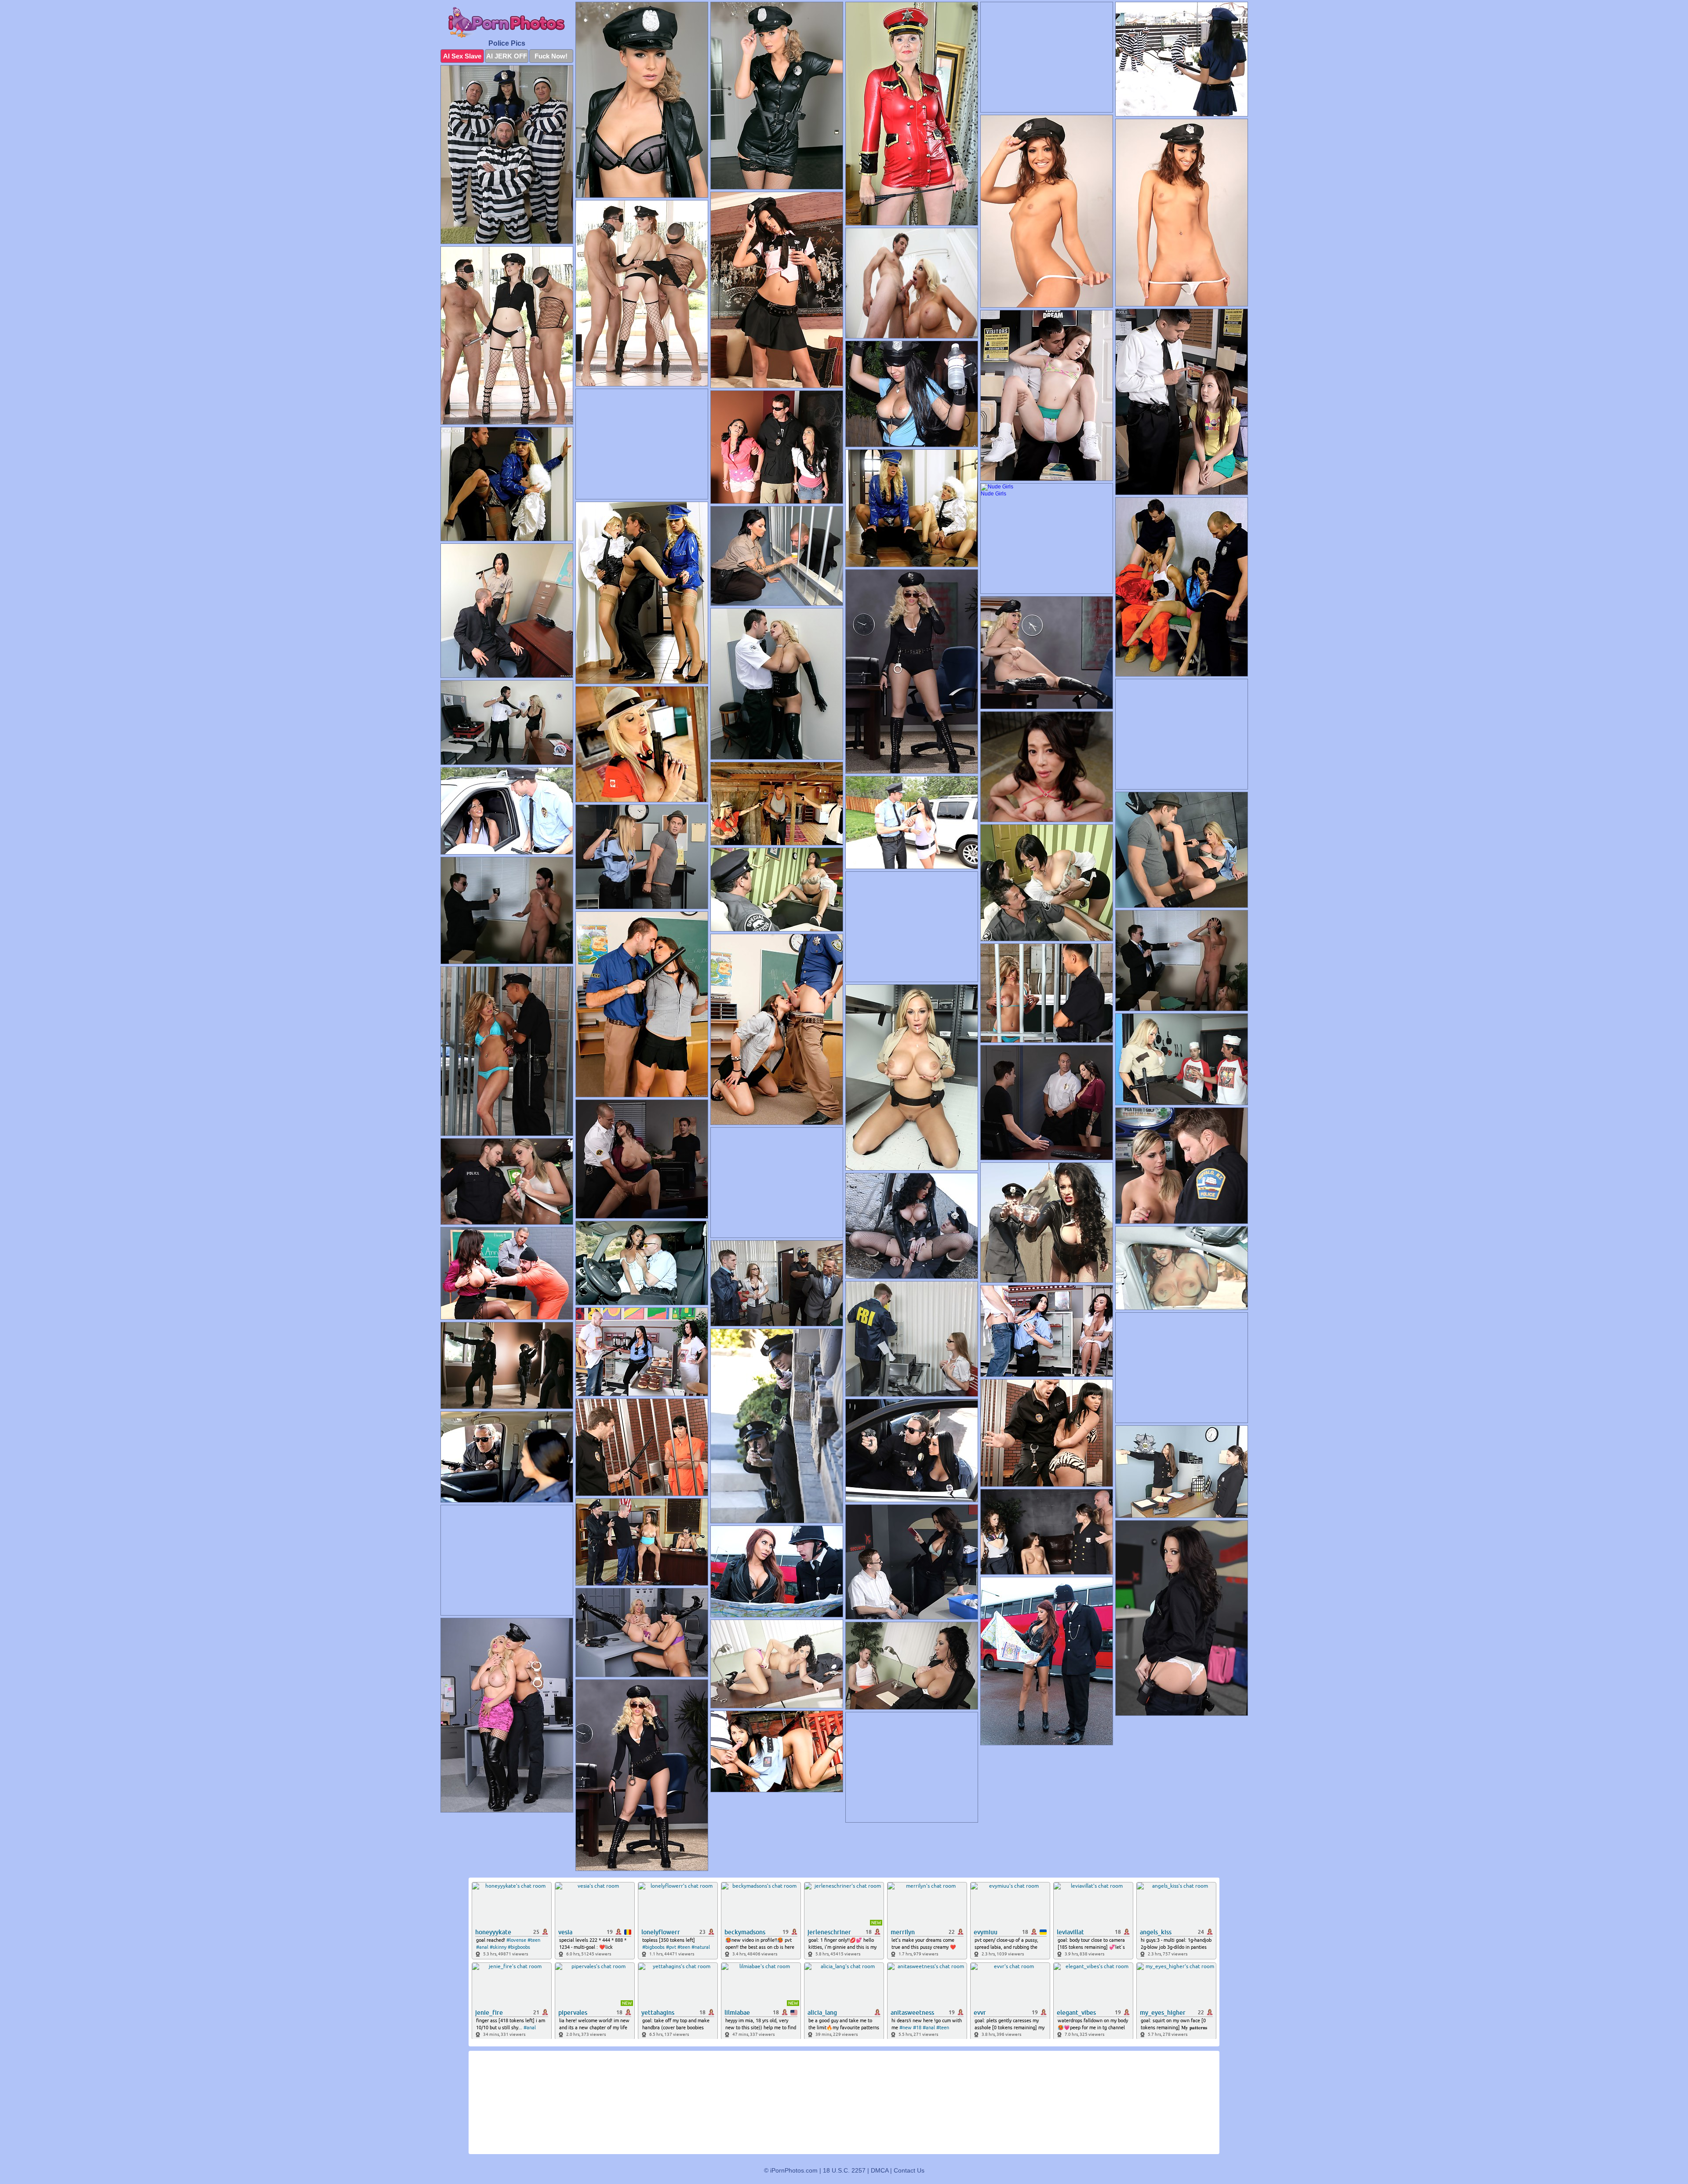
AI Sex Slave (462, 56)
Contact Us (909, 2170)
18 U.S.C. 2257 (844, 2170)
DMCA (880, 2170)
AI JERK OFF (507, 56)
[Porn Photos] (507, 23)
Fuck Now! (551, 56)
